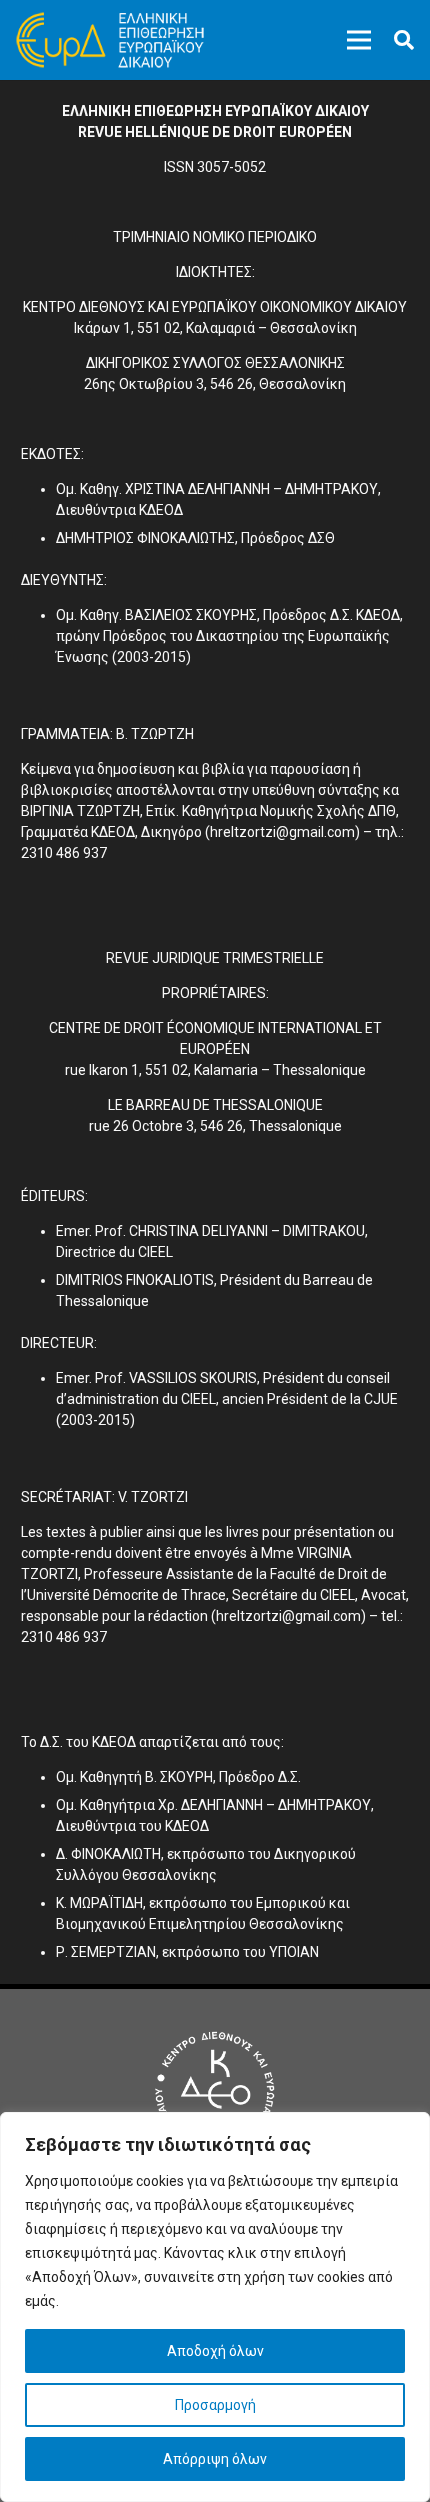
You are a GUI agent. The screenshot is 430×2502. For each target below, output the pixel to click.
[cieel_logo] (215, 2091)
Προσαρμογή (215, 2405)
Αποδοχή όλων (215, 2351)
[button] (404, 40)
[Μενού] (359, 40)
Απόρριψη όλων (215, 2459)
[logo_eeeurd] (110, 40)
